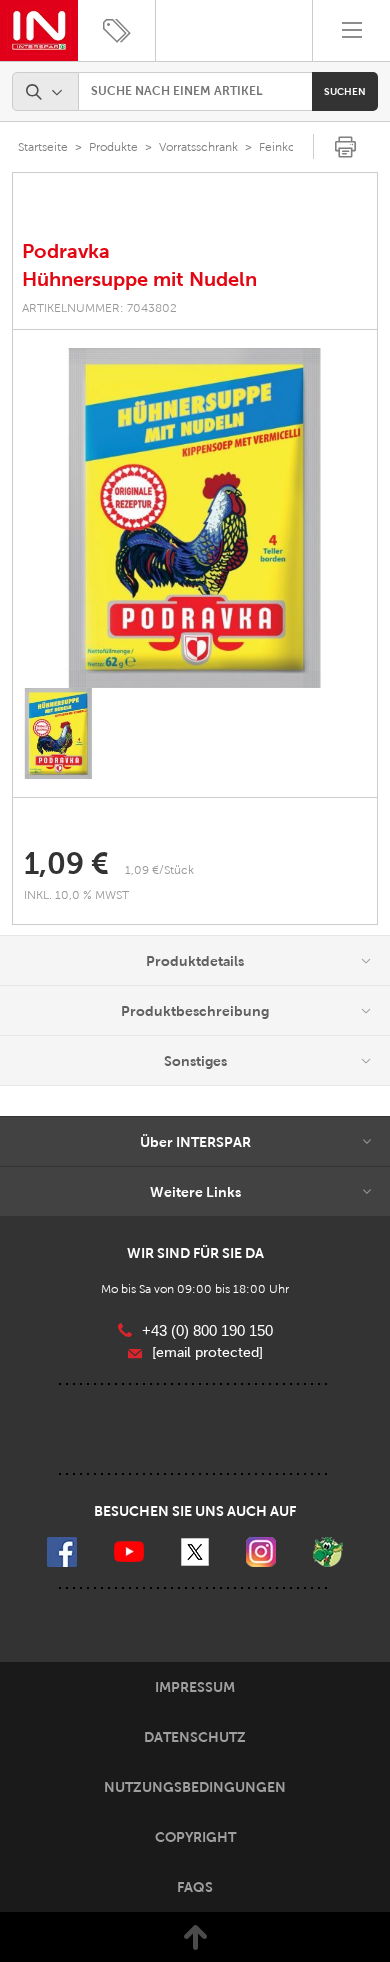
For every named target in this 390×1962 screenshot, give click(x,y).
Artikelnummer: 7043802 (99, 308)
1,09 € (66, 863)
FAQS (195, 1887)
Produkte (113, 147)
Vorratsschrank (198, 147)
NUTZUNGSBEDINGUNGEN (195, 1787)
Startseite (43, 147)
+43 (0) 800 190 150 (207, 1330)
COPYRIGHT (195, 1837)
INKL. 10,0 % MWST (78, 895)
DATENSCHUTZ (195, 1737)
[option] (195, 518)
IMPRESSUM (195, 1687)
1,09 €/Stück (159, 870)
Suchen (345, 91)
